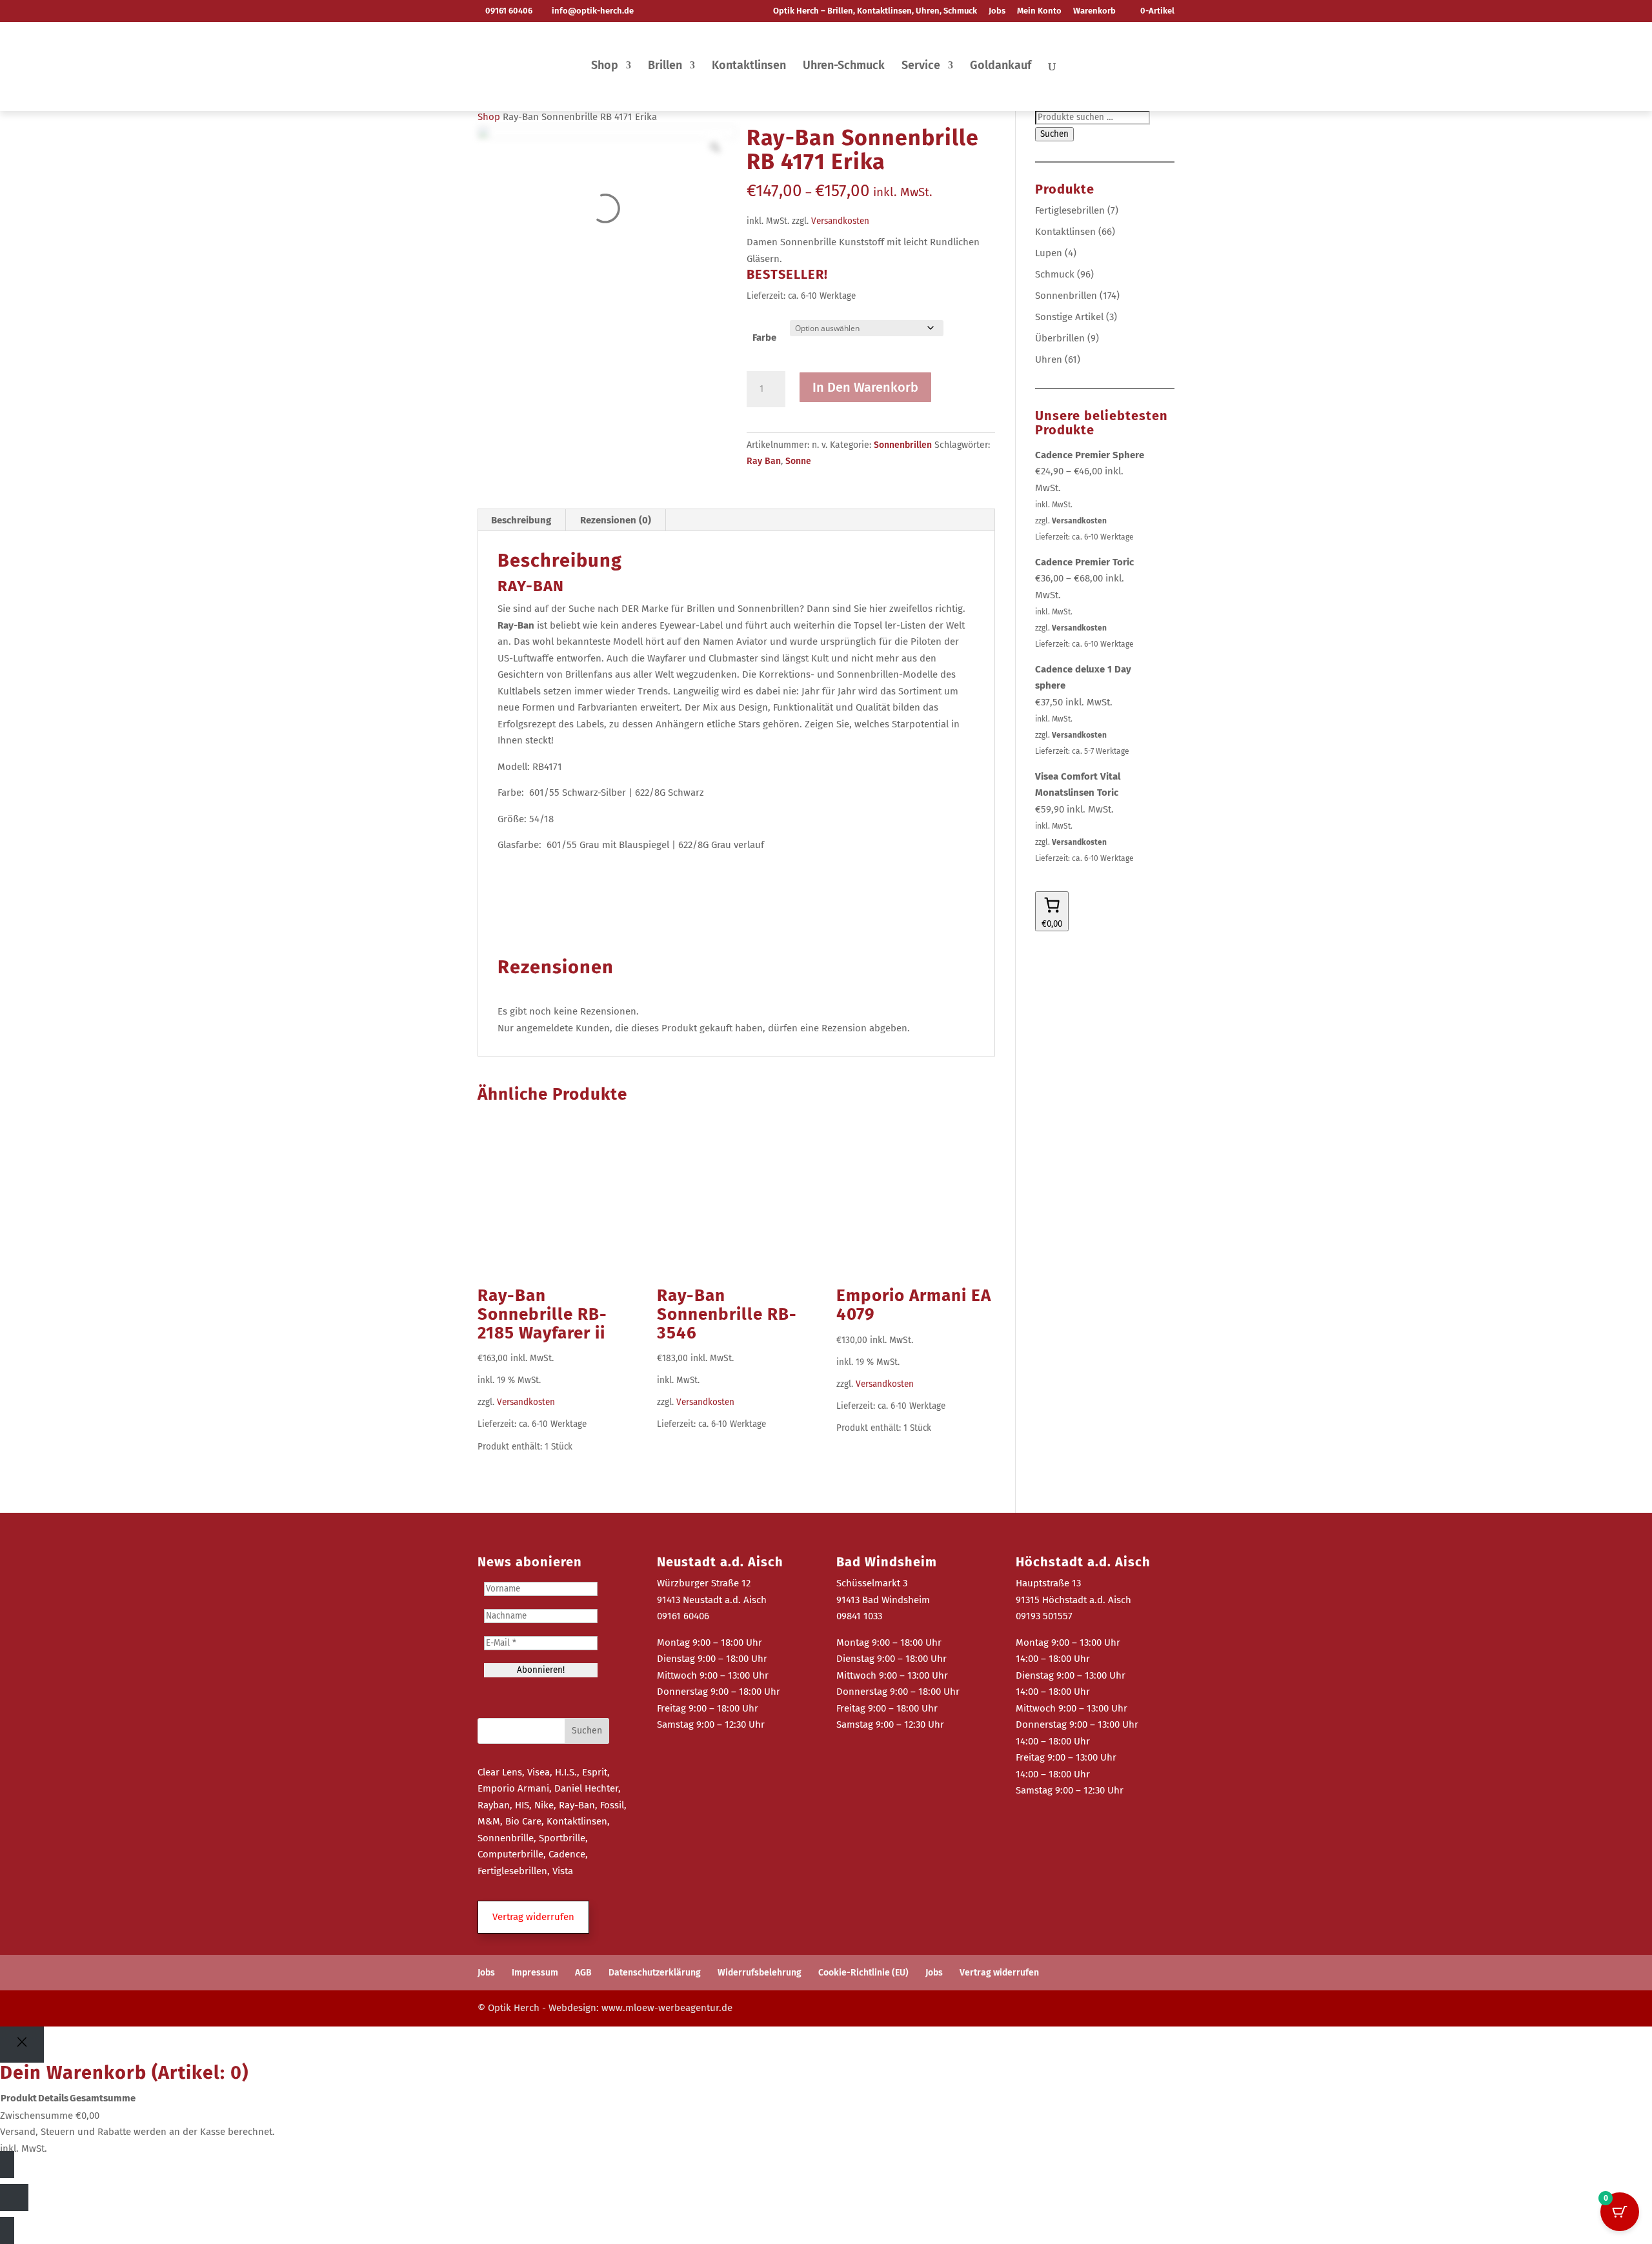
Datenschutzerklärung (655, 1973)
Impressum (535, 1973)
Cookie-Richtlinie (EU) (863, 1973)
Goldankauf (1001, 66)
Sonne (798, 461)
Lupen (1049, 253)
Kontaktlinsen (749, 66)
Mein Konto (1039, 11)
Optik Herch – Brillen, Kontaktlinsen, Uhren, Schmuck (875, 11)
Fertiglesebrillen (1070, 210)
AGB (583, 1973)
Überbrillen (1060, 338)
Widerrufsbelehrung (760, 1973)
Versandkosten (840, 221)
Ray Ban (764, 461)
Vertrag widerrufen (999, 1973)
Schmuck (1055, 274)
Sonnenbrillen (903, 445)
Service (921, 66)
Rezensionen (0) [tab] (616, 520)
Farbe (764, 338)
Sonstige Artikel (1069, 317)
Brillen (665, 66)
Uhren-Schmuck (844, 66)
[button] (533, 1917)
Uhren (1049, 359)
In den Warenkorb (865, 387)
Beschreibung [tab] (521, 520)
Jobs (997, 11)
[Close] (22, 2045)
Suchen (1054, 134)
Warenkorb (1094, 11)
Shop (605, 66)
